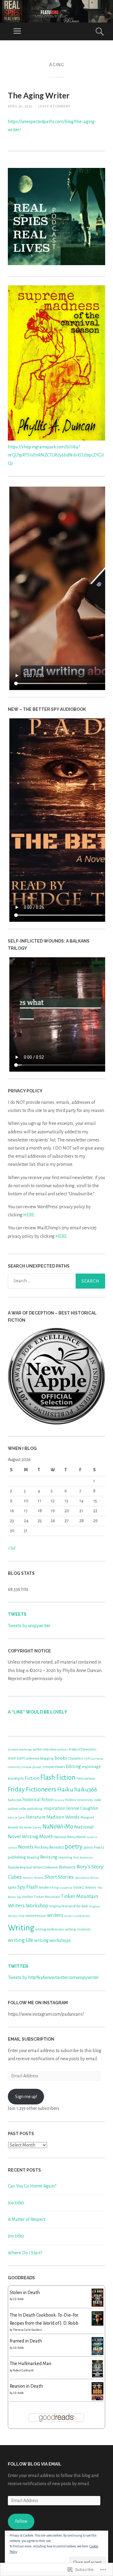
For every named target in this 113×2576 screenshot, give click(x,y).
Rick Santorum (83, 1858)
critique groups (31, 1767)
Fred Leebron (86, 1779)
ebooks (60, 1767)
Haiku (65, 1789)
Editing (73, 1766)
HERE (29, 1215)
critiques (48, 1767)
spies (12, 1887)
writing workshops (52, 1940)
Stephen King (49, 1887)
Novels (26, 1847)
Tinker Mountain (47, 1897)
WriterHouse (36, 1916)
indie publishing (31, 1809)
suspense (66, 1888)
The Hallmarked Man (30, 2364)
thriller (28, 1897)
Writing (21, 1928)
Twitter (18, 1966)
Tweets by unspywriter (29, 1626)
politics (88, 1848)
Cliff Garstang (94, 1759)
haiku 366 (15, 1800)
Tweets (17, 1614)
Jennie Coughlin (82, 1808)
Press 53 (99, 1848)
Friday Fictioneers (32, 1789)
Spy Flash (28, 1887)
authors (63, 1749)
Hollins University (79, 1800)
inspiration (54, 1808)
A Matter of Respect (27, 2219)
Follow (21, 2521)
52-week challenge (20, 1749)
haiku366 (86, 1790)
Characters (76, 1759)
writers (55, 1915)
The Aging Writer (39, 95)
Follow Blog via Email (35, 2464)
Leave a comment (54, 106)
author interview (45, 1749)
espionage (91, 1767)
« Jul (12, 1548)
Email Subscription (31, 2039)
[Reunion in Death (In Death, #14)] (97, 2400)
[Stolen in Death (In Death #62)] (97, 2305)
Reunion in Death (26, 2386)
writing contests (78, 1929)
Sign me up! (26, 2097)
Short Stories (59, 1877)
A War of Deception (83, 1749)
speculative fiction (86, 1878)
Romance (67, 1867)
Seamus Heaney (33, 1878)
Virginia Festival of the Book (69, 1906)
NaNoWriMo (58, 1827)
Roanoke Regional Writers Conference (33, 1867)
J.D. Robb (18, 2299)
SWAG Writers (85, 1887)
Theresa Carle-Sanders (27, 2330)
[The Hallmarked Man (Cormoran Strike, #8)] (97, 2376)
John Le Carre (16, 1817)
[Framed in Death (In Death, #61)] (97, 2354)
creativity (14, 1767)
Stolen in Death (25, 2293)
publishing (17, 1857)
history (59, 1800)
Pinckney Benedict (49, 1847)
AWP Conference (28, 1759)
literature (36, 1817)
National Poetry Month (70, 1837)
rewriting (65, 1857)
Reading (33, 1857)
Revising (49, 1857)
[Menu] (17, 31)
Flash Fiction (58, 1777)
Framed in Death (26, 2341)
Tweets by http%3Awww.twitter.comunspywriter (53, 1977)
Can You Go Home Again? (32, 2186)
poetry (74, 1847)
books (61, 1758)
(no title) (16, 2203)
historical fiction (38, 1800)
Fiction (32, 1778)
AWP (12, 1758)
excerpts (16, 1778)
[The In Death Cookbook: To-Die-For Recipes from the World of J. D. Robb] (97, 2324)
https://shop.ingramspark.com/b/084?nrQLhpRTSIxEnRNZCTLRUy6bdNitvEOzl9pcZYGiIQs (56, 455)
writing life (20, 1940)
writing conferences (50, 1929)
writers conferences (77, 1916)
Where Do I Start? (25, 2253)
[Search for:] (56, 1281)
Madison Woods (63, 1817)
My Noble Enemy (30, 1827)
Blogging (47, 1758)
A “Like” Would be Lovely (38, 1712)
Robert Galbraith (23, 2370)
